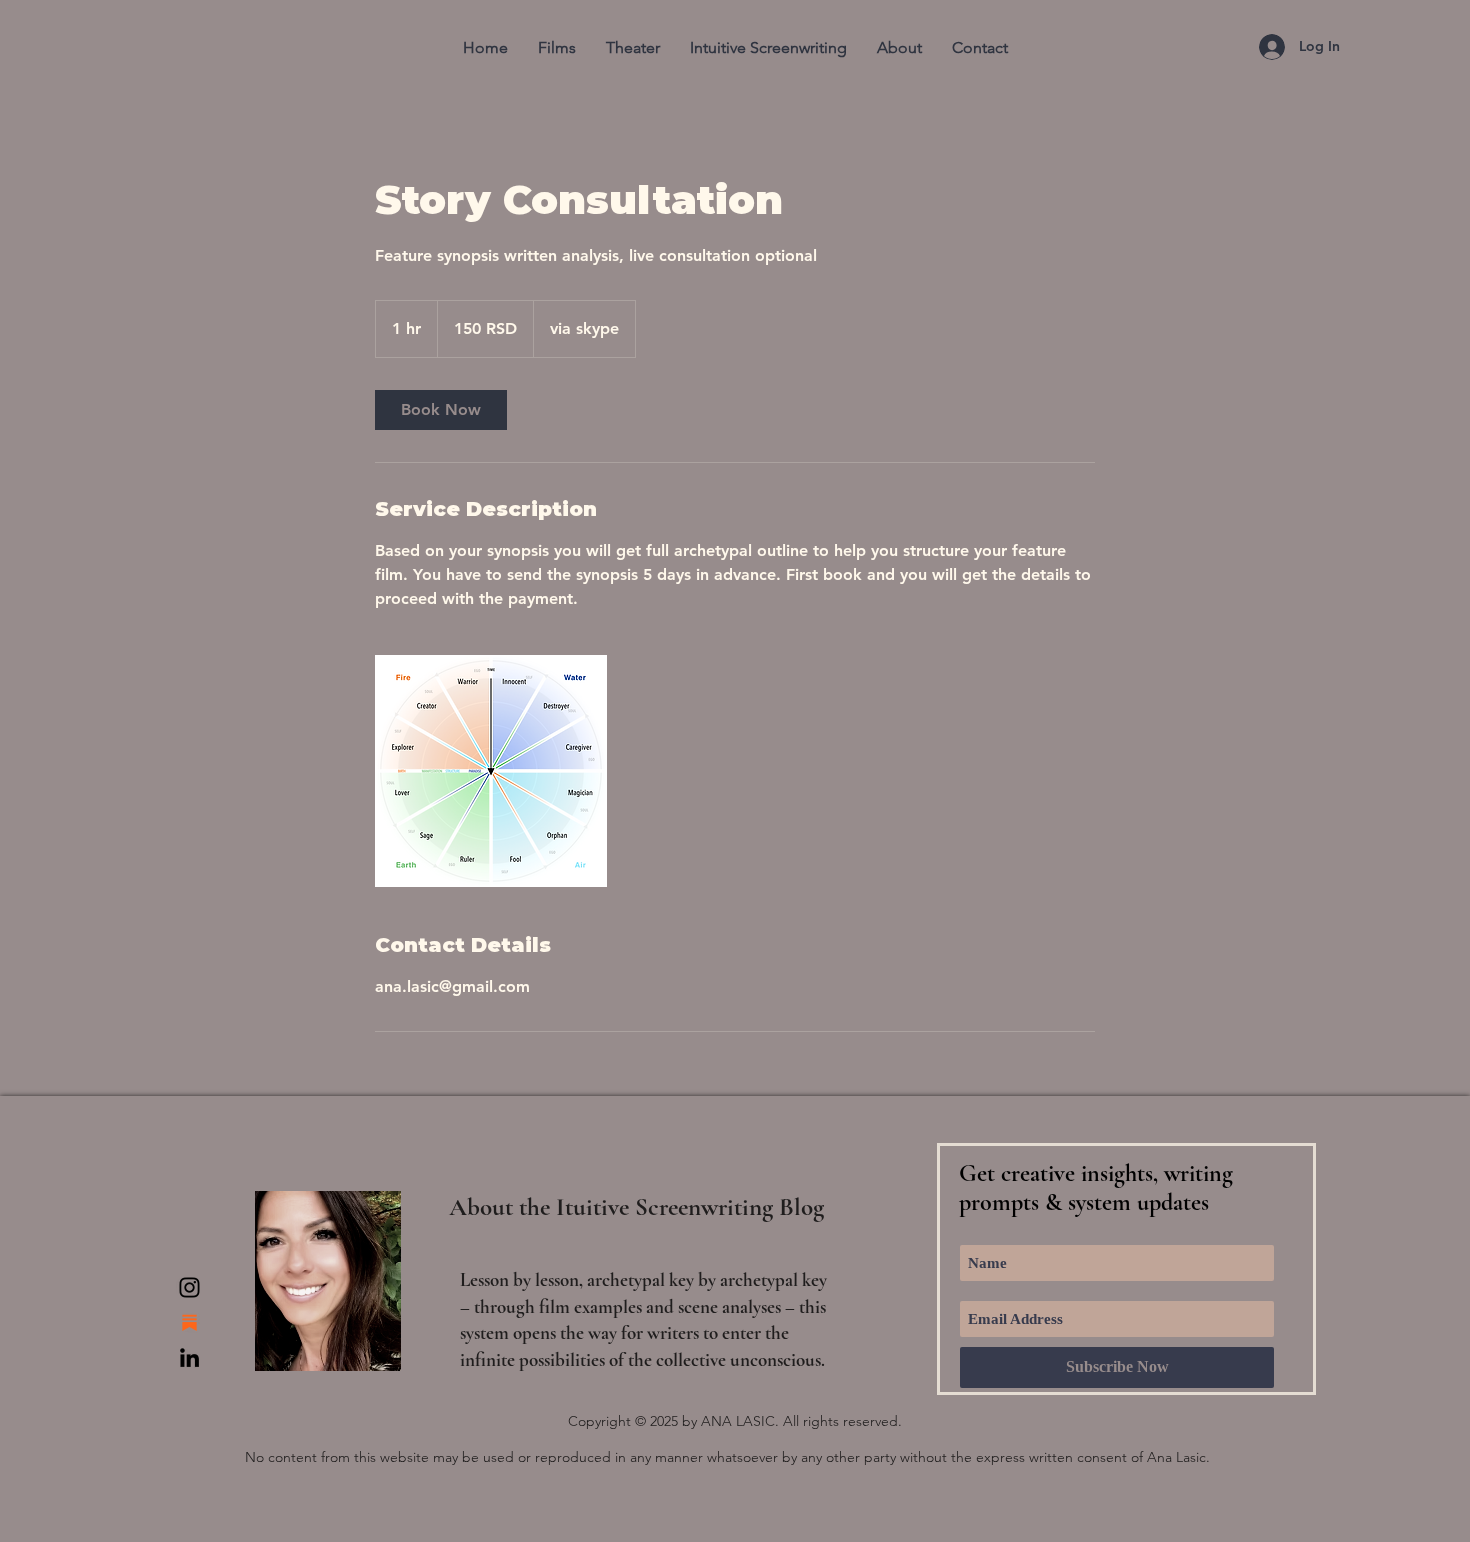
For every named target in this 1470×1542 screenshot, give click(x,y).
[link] (441, 410)
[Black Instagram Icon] (189, 1287)
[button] (557, 47)
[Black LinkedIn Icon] (189, 1357)
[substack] (189, 1322)
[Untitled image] (491, 771)
